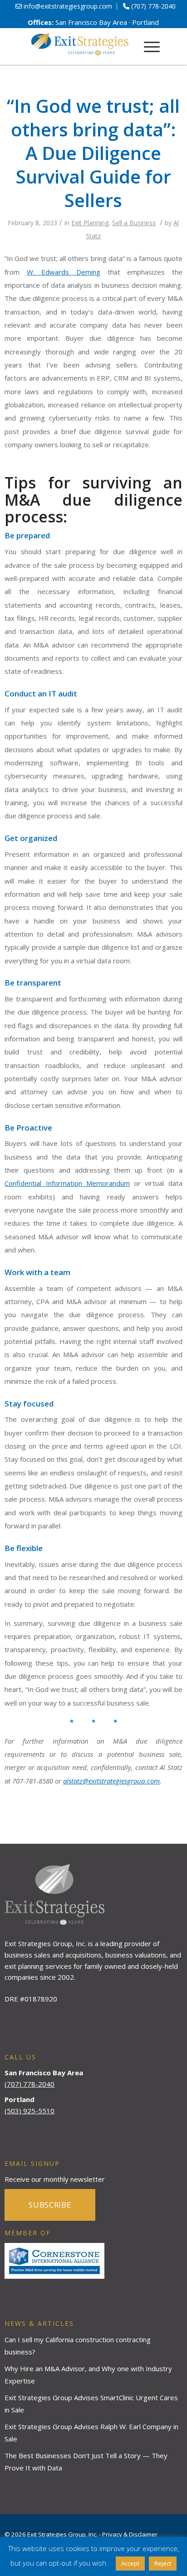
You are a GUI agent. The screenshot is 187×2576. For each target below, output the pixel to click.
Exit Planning (90, 223)
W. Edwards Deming (64, 272)
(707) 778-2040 (30, 2084)
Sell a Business (134, 223)
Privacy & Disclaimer (130, 2534)
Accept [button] (130, 2563)
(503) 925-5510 (30, 2111)
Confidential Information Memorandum (67, 1183)
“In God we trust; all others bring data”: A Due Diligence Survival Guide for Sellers (93, 153)
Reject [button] (163, 2563)
